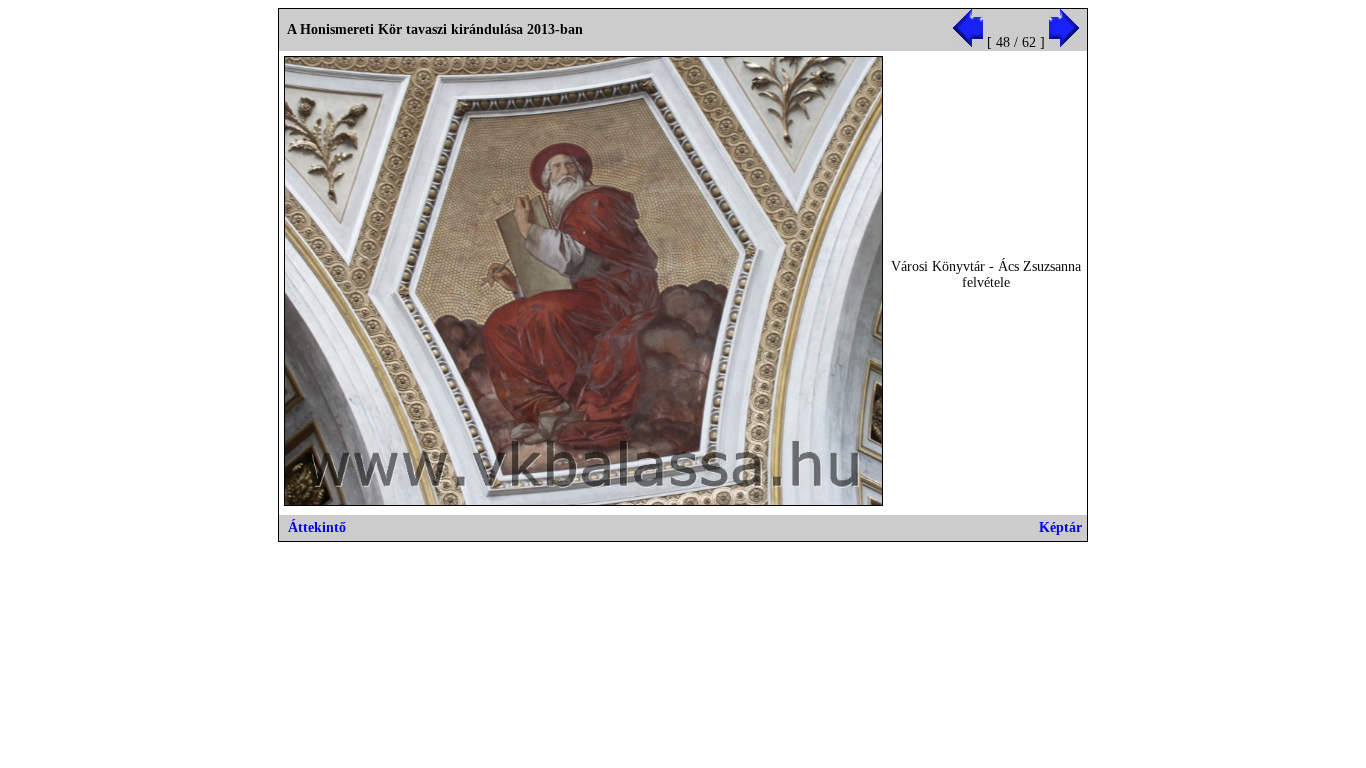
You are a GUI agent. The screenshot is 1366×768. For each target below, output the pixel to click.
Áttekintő (317, 527)
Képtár (1060, 527)
